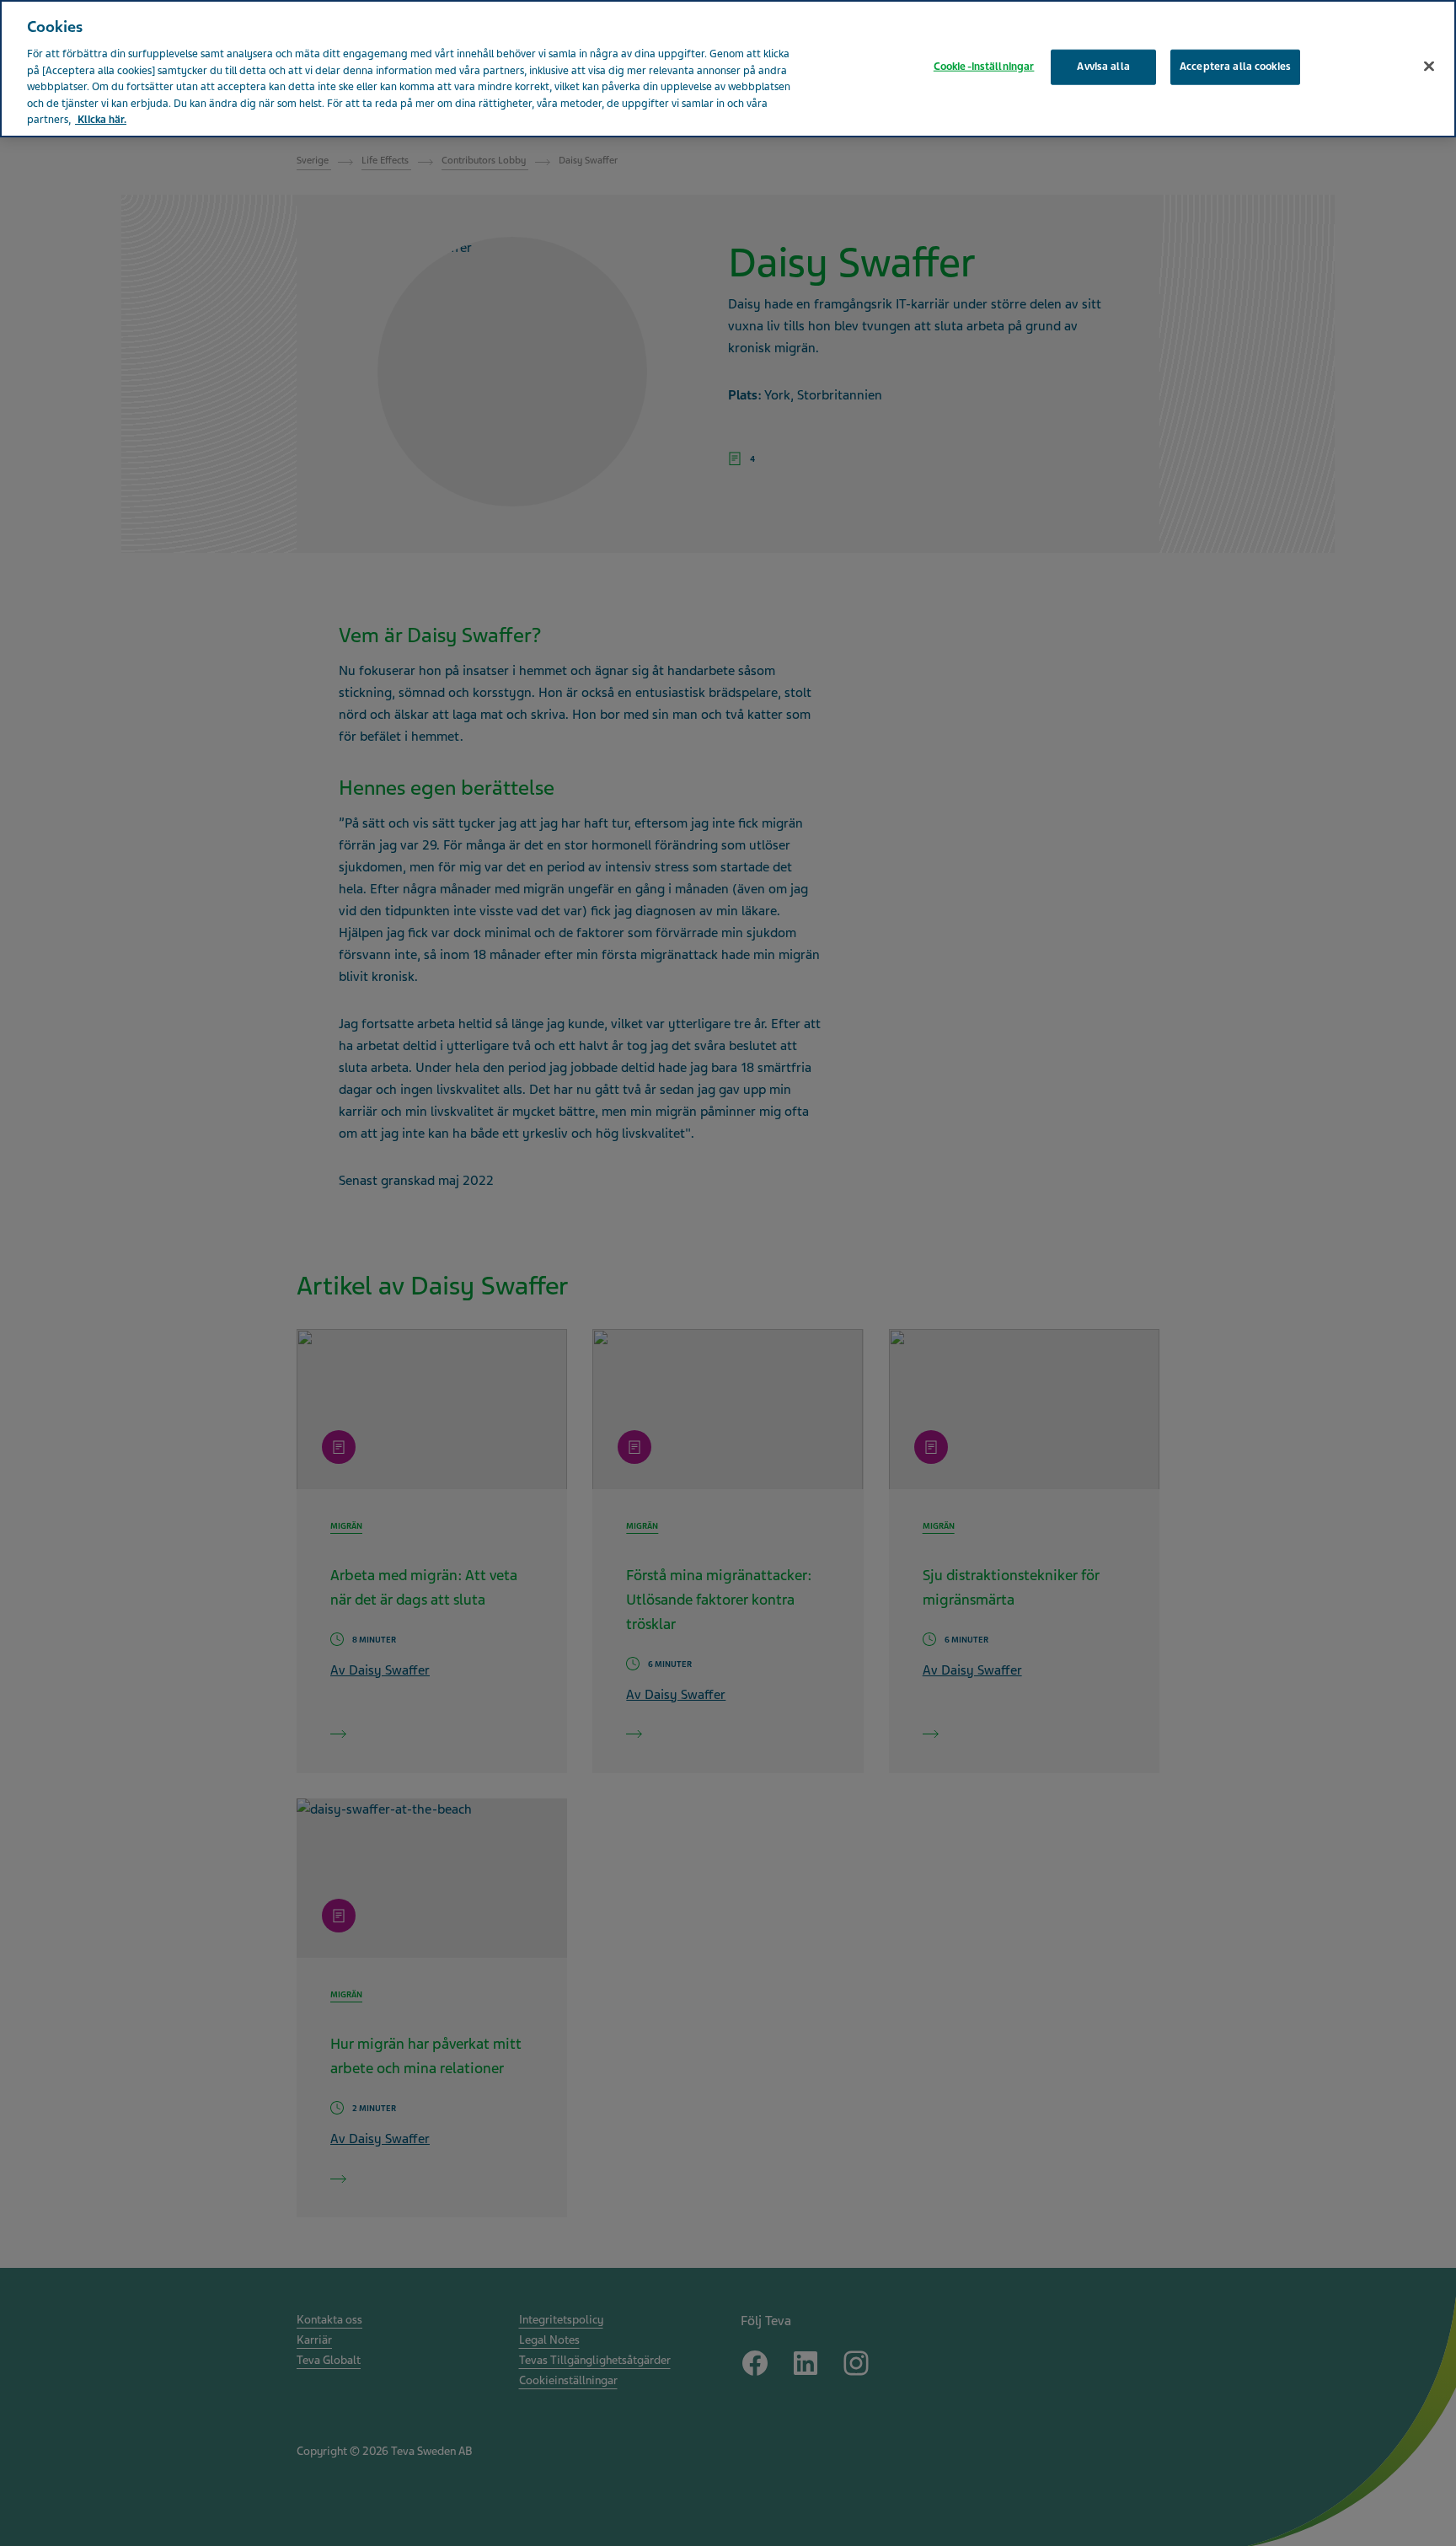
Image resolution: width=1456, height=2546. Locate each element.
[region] (728, 69)
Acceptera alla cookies (1235, 67)
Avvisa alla (1103, 67)
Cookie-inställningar (984, 67)
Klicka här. (101, 120)
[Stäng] (1429, 67)
